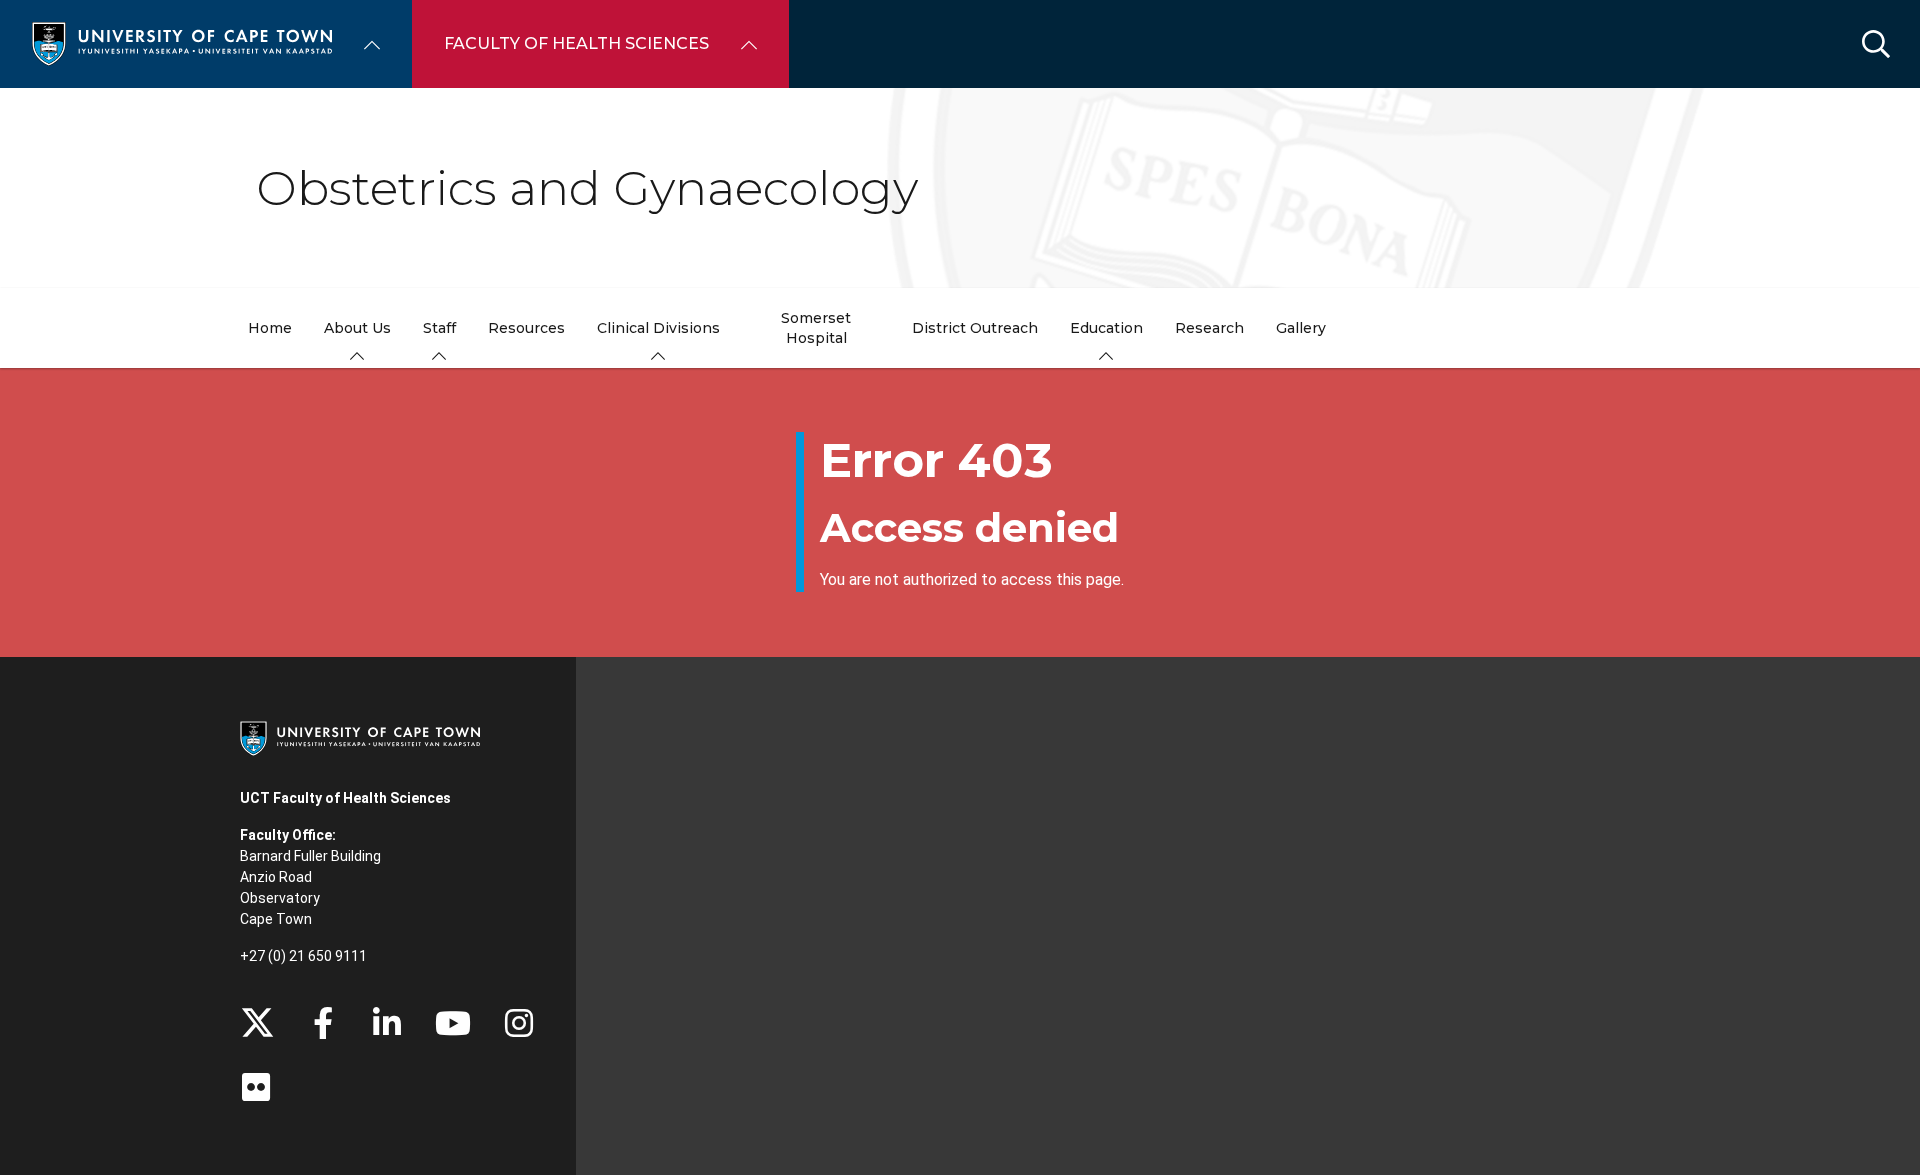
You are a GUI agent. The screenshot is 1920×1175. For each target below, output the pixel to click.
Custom (519, 1023)
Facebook (323, 1023)
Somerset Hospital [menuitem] (816, 328)
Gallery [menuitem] (1301, 328)
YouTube (453, 1023)
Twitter (257, 1023)
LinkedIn (387, 1023)
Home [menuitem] (270, 328)
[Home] (182, 42)
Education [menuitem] (1106, 328)
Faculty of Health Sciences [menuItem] (576, 43)
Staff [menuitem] (439, 328)
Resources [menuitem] (526, 328)
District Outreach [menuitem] (975, 328)
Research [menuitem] (1209, 328)
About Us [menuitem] (357, 328)
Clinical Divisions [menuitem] (658, 328)
